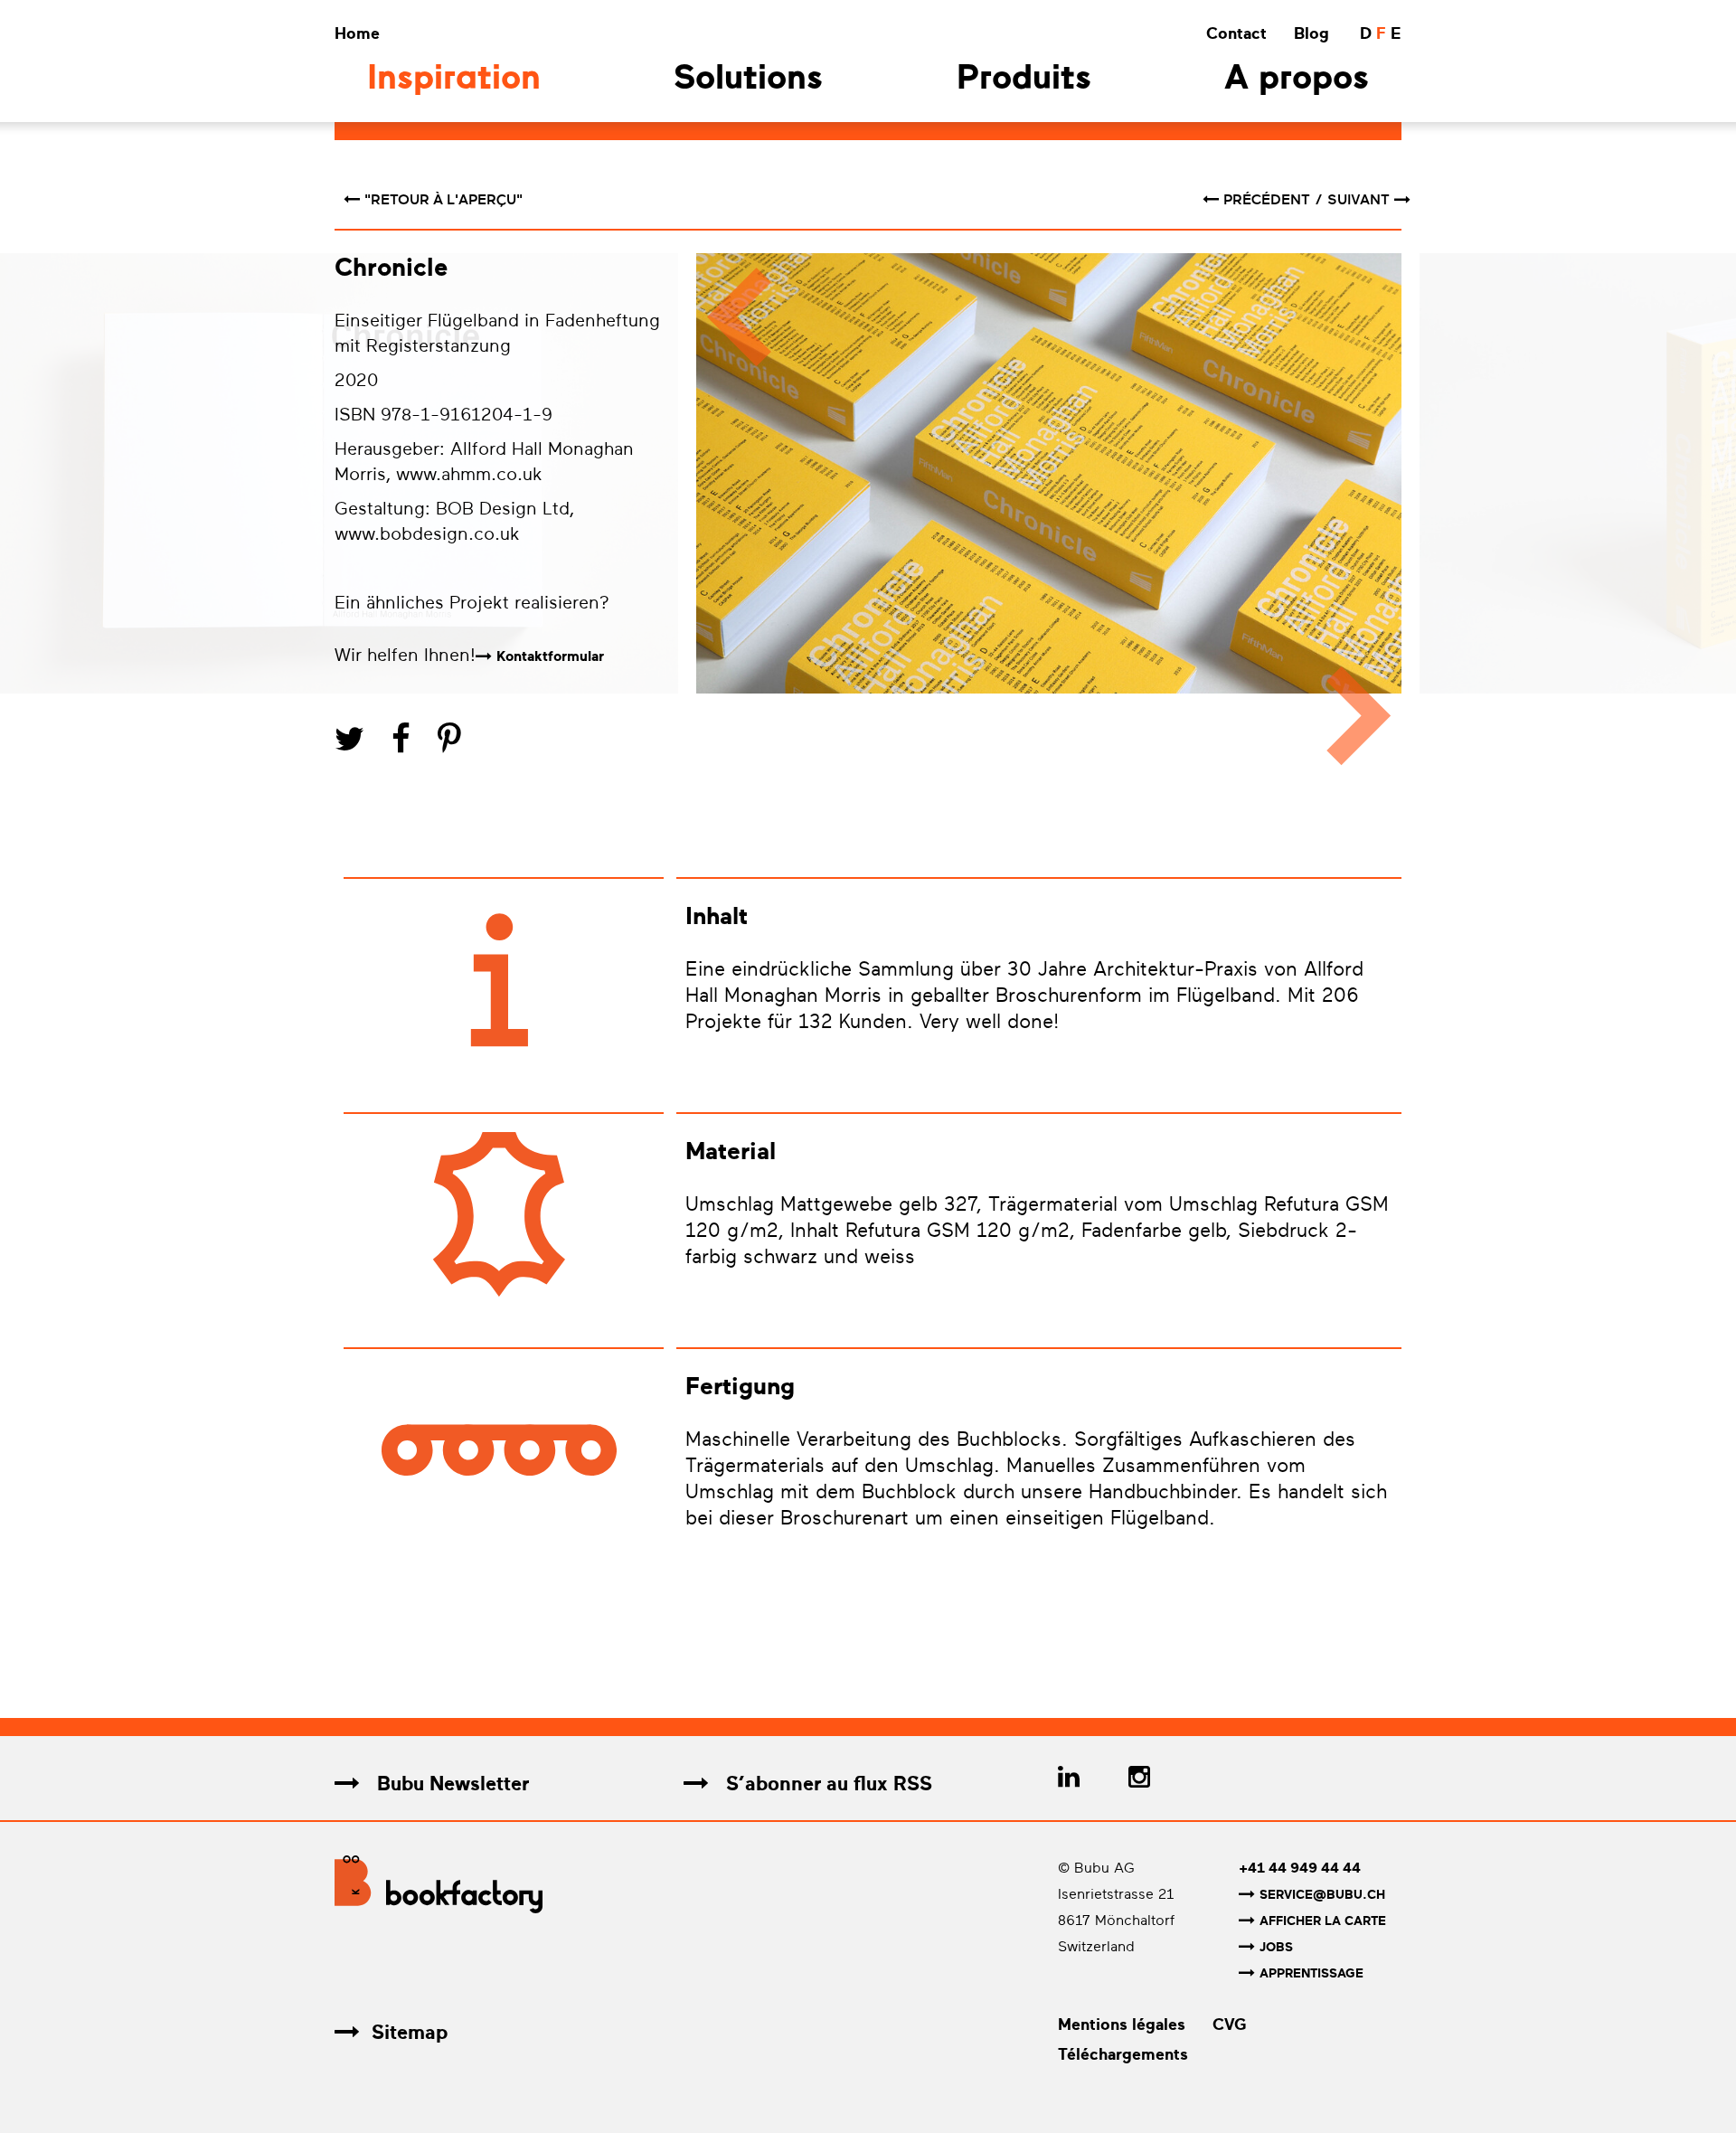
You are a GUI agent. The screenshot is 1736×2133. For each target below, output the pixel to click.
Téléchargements (1123, 2054)
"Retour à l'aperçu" (443, 200)
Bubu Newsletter (450, 1784)
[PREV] (730, 518)
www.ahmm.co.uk (469, 474)
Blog (1311, 33)
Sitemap (410, 2032)
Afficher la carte (1323, 1921)
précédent (1269, 200)
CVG (1230, 2024)
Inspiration (454, 80)
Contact (1236, 33)
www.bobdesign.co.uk (427, 534)
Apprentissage (1311, 1973)
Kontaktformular (550, 656)
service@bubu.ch (1322, 1895)
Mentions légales (1122, 2024)
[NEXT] (1368, 518)
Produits (1024, 80)
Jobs (1276, 1947)
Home (357, 33)
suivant (1359, 200)
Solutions (748, 80)
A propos (1297, 80)
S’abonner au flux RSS (826, 1784)
